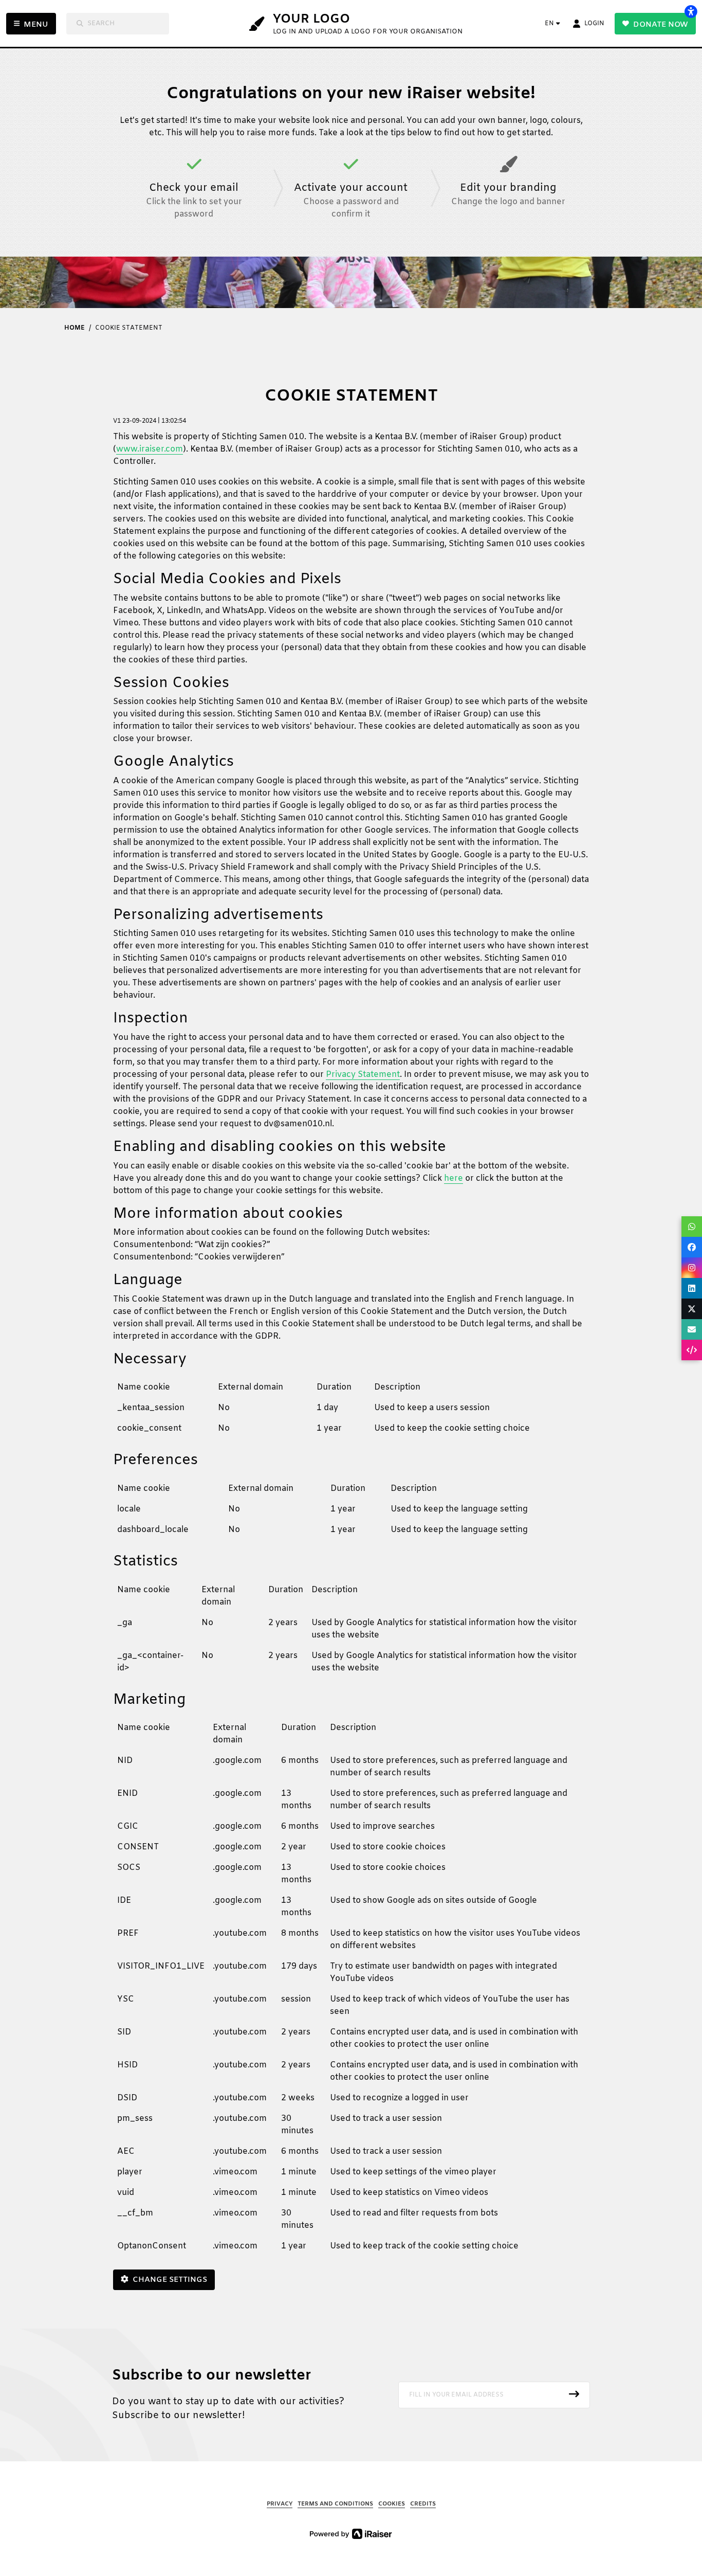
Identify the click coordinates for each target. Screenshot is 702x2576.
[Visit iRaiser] (351, 2534)
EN (549, 24)
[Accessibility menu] (691, 11)
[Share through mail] (692, 1329)
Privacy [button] (280, 2504)
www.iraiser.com (150, 449)
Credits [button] (423, 2504)
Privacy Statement (363, 1075)
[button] (494, 2395)
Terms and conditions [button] (335, 2504)
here (454, 1178)
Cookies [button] (392, 2504)
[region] (351, 1412)
